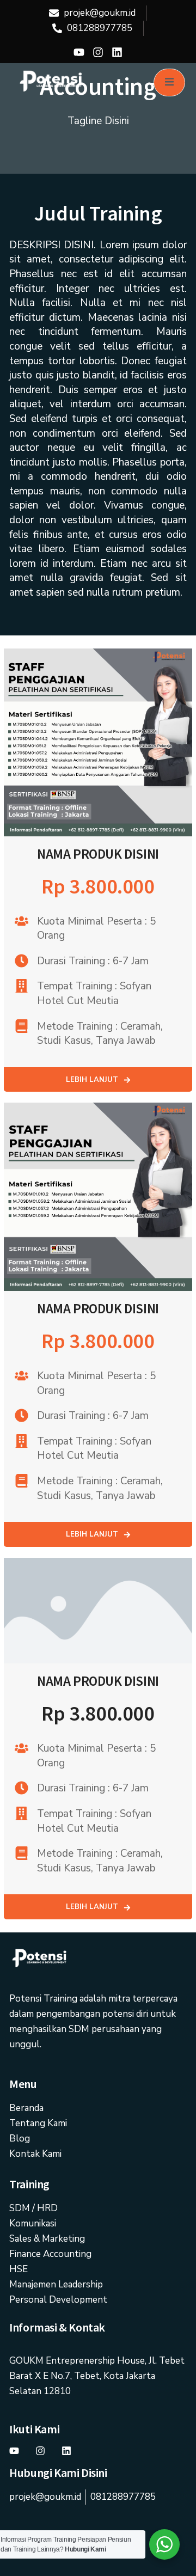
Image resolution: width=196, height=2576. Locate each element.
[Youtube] (79, 52)
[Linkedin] (117, 52)
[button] (98, 1080)
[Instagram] (98, 52)
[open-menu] (169, 82)
